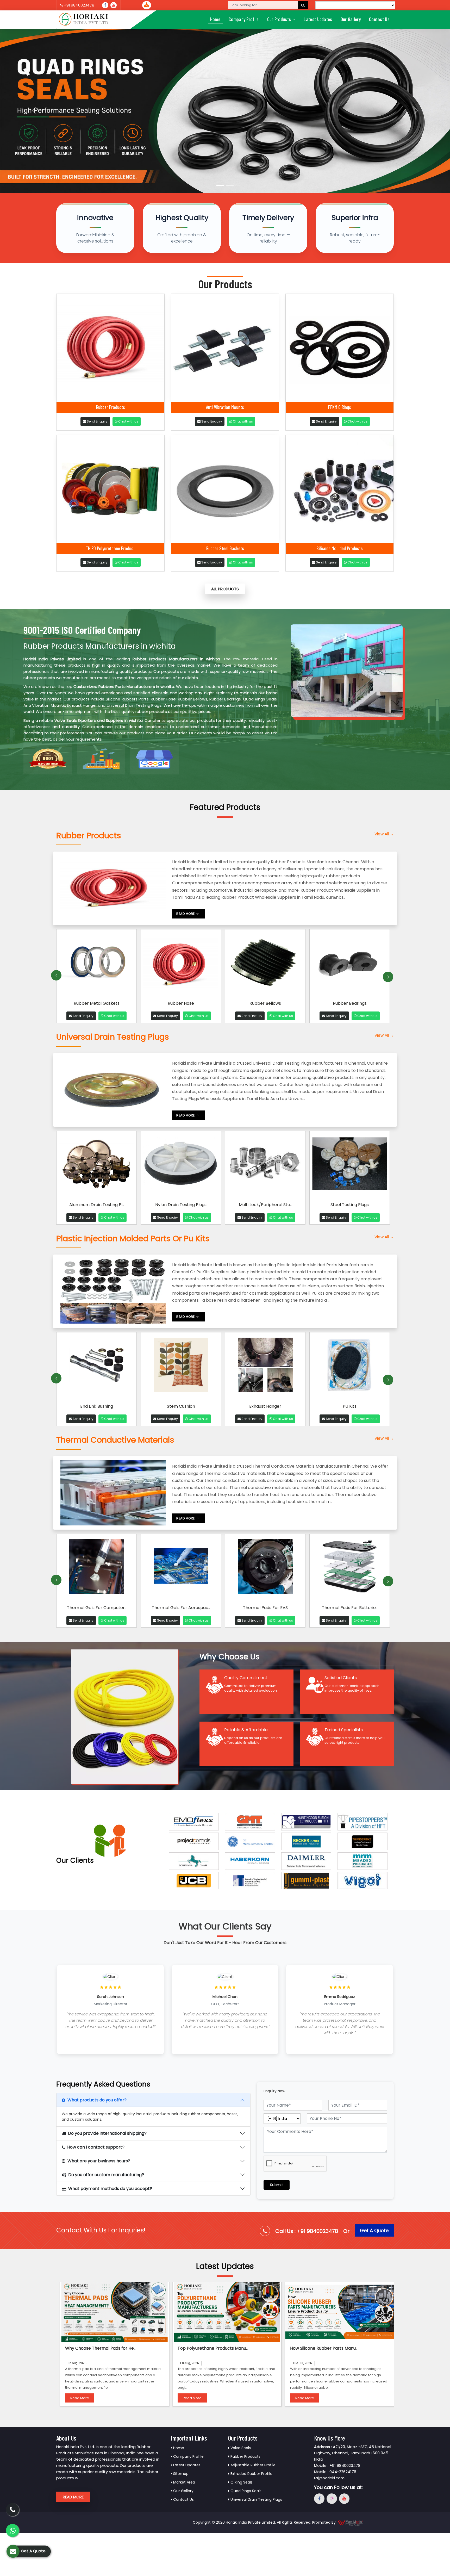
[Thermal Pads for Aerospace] (350, 1569)
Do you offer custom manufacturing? (106, 2175)
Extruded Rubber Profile (251, 2474)
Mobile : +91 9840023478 (337, 2465)
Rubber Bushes (265, 1003)
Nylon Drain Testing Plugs (181, 1205)
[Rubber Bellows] (96, 964)
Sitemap (180, 2474)
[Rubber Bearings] (181, 964)
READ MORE (186, 914)
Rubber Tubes (350, 1003)
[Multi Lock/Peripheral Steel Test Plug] (265, 1166)
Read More (80, 2398)
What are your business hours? (99, 2161)
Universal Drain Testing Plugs (256, 2499)
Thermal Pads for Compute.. (265, 1608)
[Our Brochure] (147, 5)
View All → (384, 834)
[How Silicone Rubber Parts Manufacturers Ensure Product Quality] (339, 2312)
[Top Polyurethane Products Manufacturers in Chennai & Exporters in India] (227, 2312)
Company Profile (244, 19)
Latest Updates (318, 19)
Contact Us (379, 19)
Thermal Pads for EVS (97, 1608)
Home (215, 19)
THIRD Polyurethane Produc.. (111, 548)
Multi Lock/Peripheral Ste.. (265, 1205)
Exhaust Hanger (96, 1406)
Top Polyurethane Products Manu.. (213, 2348)
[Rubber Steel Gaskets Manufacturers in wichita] (225, 489)
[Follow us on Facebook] (105, 5)
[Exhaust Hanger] (96, 1367)
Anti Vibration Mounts (225, 407)
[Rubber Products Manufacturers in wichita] (110, 348)
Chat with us (128, 421)
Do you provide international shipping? (107, 2133)
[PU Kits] (181, 1367)
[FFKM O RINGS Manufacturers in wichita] (340, 348)
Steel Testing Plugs (350, 1205)
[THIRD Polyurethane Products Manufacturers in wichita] (110, 489)
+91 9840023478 (79, 5)
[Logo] (84, 20)
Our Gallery (351, 19)
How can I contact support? (96, 2147)
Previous (56, 975)
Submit (277, 2185)
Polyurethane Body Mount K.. (265, 1406)
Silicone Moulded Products (340, 548)
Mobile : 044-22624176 (335, 2472)
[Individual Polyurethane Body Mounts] (350, 1367)
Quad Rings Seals (245, 2491)
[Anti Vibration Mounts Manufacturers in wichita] (225, 348)
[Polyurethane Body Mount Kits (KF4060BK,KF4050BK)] (265, 1367)
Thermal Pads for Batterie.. (181, 1608)
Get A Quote (374, 2230)
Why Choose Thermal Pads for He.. (100, 2348)
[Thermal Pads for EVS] (96, 1569)
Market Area (184, 2482)
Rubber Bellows (96, 1003)
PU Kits (181, 1406)
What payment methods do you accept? (110, 2189)
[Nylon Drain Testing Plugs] (181, 1166)
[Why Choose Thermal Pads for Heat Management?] (114, 2312)
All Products (225, 589)
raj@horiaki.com (329, 2478)
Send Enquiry (97, 421)
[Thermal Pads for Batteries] (181, 1569)
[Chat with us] (12, 2530)
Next (388, 977)
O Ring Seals (241, 2482)
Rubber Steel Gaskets (225, 548)
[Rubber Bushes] (265, 964)
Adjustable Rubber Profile (252, 2465)
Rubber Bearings (181, 1003)
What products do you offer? (97, 2100)
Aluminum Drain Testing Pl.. (97, 1205)
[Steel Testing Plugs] (350, 1166)
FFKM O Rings (340, 407)
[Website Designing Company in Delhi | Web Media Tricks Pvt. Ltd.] (351, 2522)
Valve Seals (240, 2448)
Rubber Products (111, 407)
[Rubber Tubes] (350, 964)
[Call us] (114, 5)
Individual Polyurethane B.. (350, 1406)
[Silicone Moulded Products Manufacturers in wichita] (340, 489)
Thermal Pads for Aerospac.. (350, 1608)
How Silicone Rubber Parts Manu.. (324, 2348)
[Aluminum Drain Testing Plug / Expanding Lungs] (96, 1166)
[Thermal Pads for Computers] (265, 1569)
